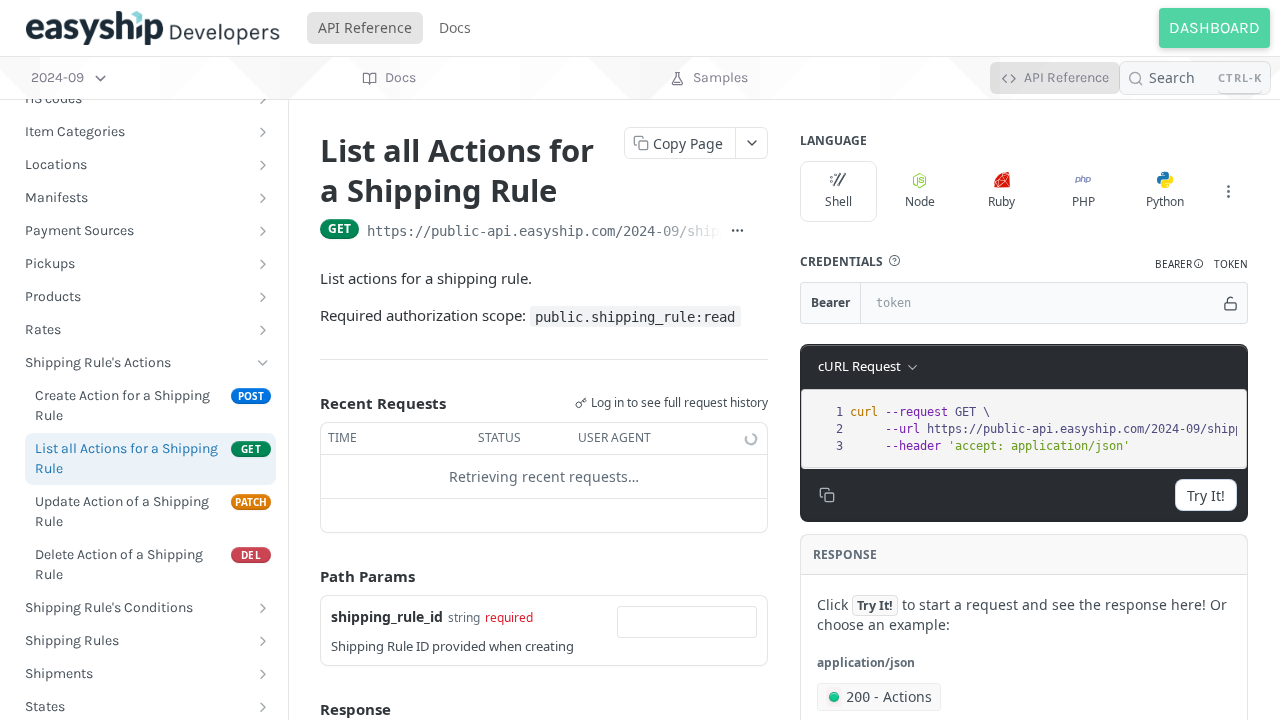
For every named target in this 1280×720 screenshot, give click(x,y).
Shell (838, 201)
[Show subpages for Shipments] (263, 674)
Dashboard (1214, 27)
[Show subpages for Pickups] (263, 264)
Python (1165, 201)
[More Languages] (1228, 192)
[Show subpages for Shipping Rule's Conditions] (263, 608)
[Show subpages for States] (263, 707)
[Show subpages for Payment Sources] (263, 231)
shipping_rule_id (387, 616)
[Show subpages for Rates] (263, 330)
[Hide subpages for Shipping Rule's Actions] (263, 363)
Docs (455, 27)
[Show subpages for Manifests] (263, 198)
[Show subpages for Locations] (263, 165)
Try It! (1206, 495)
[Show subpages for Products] (263, 297)
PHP (1083, 201)
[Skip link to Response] (306, 710)
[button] (894, 261)
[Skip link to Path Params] (306, 576)
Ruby (1001, 201)
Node (920, 201)
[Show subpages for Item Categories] (263, 132)
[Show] (1231, 303)
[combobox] (687, 622)
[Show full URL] (737, 231)
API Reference (365, 27)
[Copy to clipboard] (760, 231)
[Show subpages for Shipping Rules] (263, 641)
